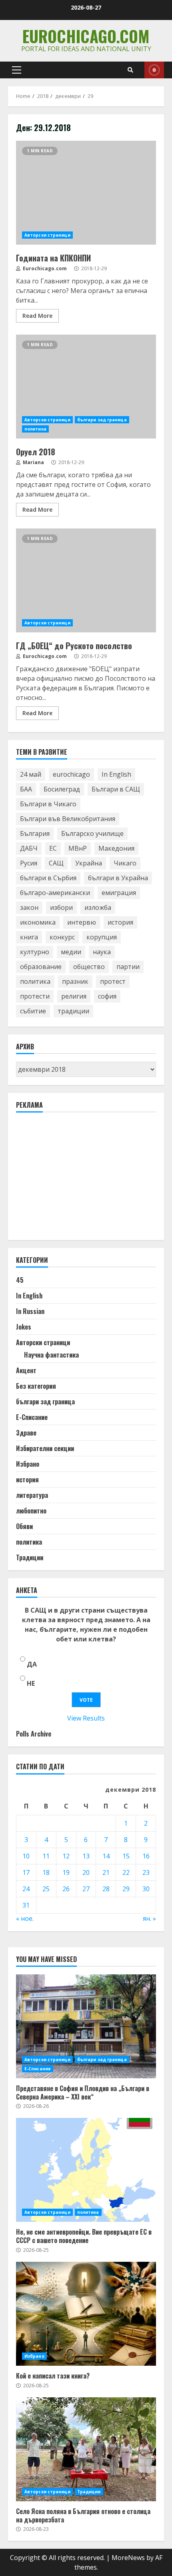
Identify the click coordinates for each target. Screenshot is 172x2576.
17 (26, 1872)
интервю (82, 922)
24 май (31, 774)
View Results (86, 1718)
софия (107, 996)
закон (29, 907)
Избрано (28, 1464)
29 (126, 1889)
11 (46, 1856)
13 (86, 1856)
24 (26, 1889)
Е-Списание (32, 1417)
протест (113, 981)
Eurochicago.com (86, 36)
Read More (37, 316)
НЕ (31, 1683)
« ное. (25, 1918)
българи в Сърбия (48, 878)
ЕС (53, 848)
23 (146, 1872)
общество (89, 967)
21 (106, 1872)
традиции (73, 1011)
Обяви (24, 1526)
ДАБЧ (29, 848)
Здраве (26, 1433)
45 (20, 1280)
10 (26, 1856)
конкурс (62, 937)
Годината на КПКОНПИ (86, 193)
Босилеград (62, 789)
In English (116, 774)
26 (66, 1889)
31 (26, 1905)
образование (41, 967)
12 (66, 1856)
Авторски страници (47, 235)
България (35, 833)
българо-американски (55, 893)
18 (46, 1872)
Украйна (89, 863)
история (120, 922)
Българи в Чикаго (48, 804)
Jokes (24, 1327)
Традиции (30, 1557)
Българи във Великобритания (68, 819)
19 (66, 1872)
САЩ (56, 863)
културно (35, 952)
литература (32, 1495)
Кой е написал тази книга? (86, 2314)
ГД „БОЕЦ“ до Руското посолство (86, 580)
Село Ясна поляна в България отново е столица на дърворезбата (86, 2449)
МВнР (78, 848)
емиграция (119, 893)
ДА (32, 1664)
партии (128, 967)
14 (106, 1856)
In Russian (30, 1311)
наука (102, 952)
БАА (26, 789)
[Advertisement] (76, 1180)
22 (126, 1872)
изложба (98, 907)
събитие (33, 1011)
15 (126, 1856)
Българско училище (92, 833)
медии (71, 952)
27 (86, 1889)
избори (61, 907)
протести (35, 996)
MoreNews (128, 2558)
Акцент (26, 1370)
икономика (38, 922)
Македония (116, 848)
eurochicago (71, 774)
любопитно (31, 1511)
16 (146, 1856)
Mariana (33, 462)
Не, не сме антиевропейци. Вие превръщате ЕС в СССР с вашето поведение (86, 2170)
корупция (102, 937)
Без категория (36, 1386)
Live (154, 70)
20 (86, 1872)
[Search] (130, 70)
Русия (29, 863)
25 (46, 1889)
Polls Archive (34, 1734)
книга (29, 937)
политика (35, 429)
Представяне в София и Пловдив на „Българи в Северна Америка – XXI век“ (86, 2026)
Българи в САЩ (116, 789)
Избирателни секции (45, 1448)
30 (146, 1889)
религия (74, 996)
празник (75, 981)
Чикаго (125, 863)
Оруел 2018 (86, 387)
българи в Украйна (118, 878)
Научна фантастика (51, 1355)
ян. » (149, 1918)
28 (106, 1889)
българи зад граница (102, 420)
